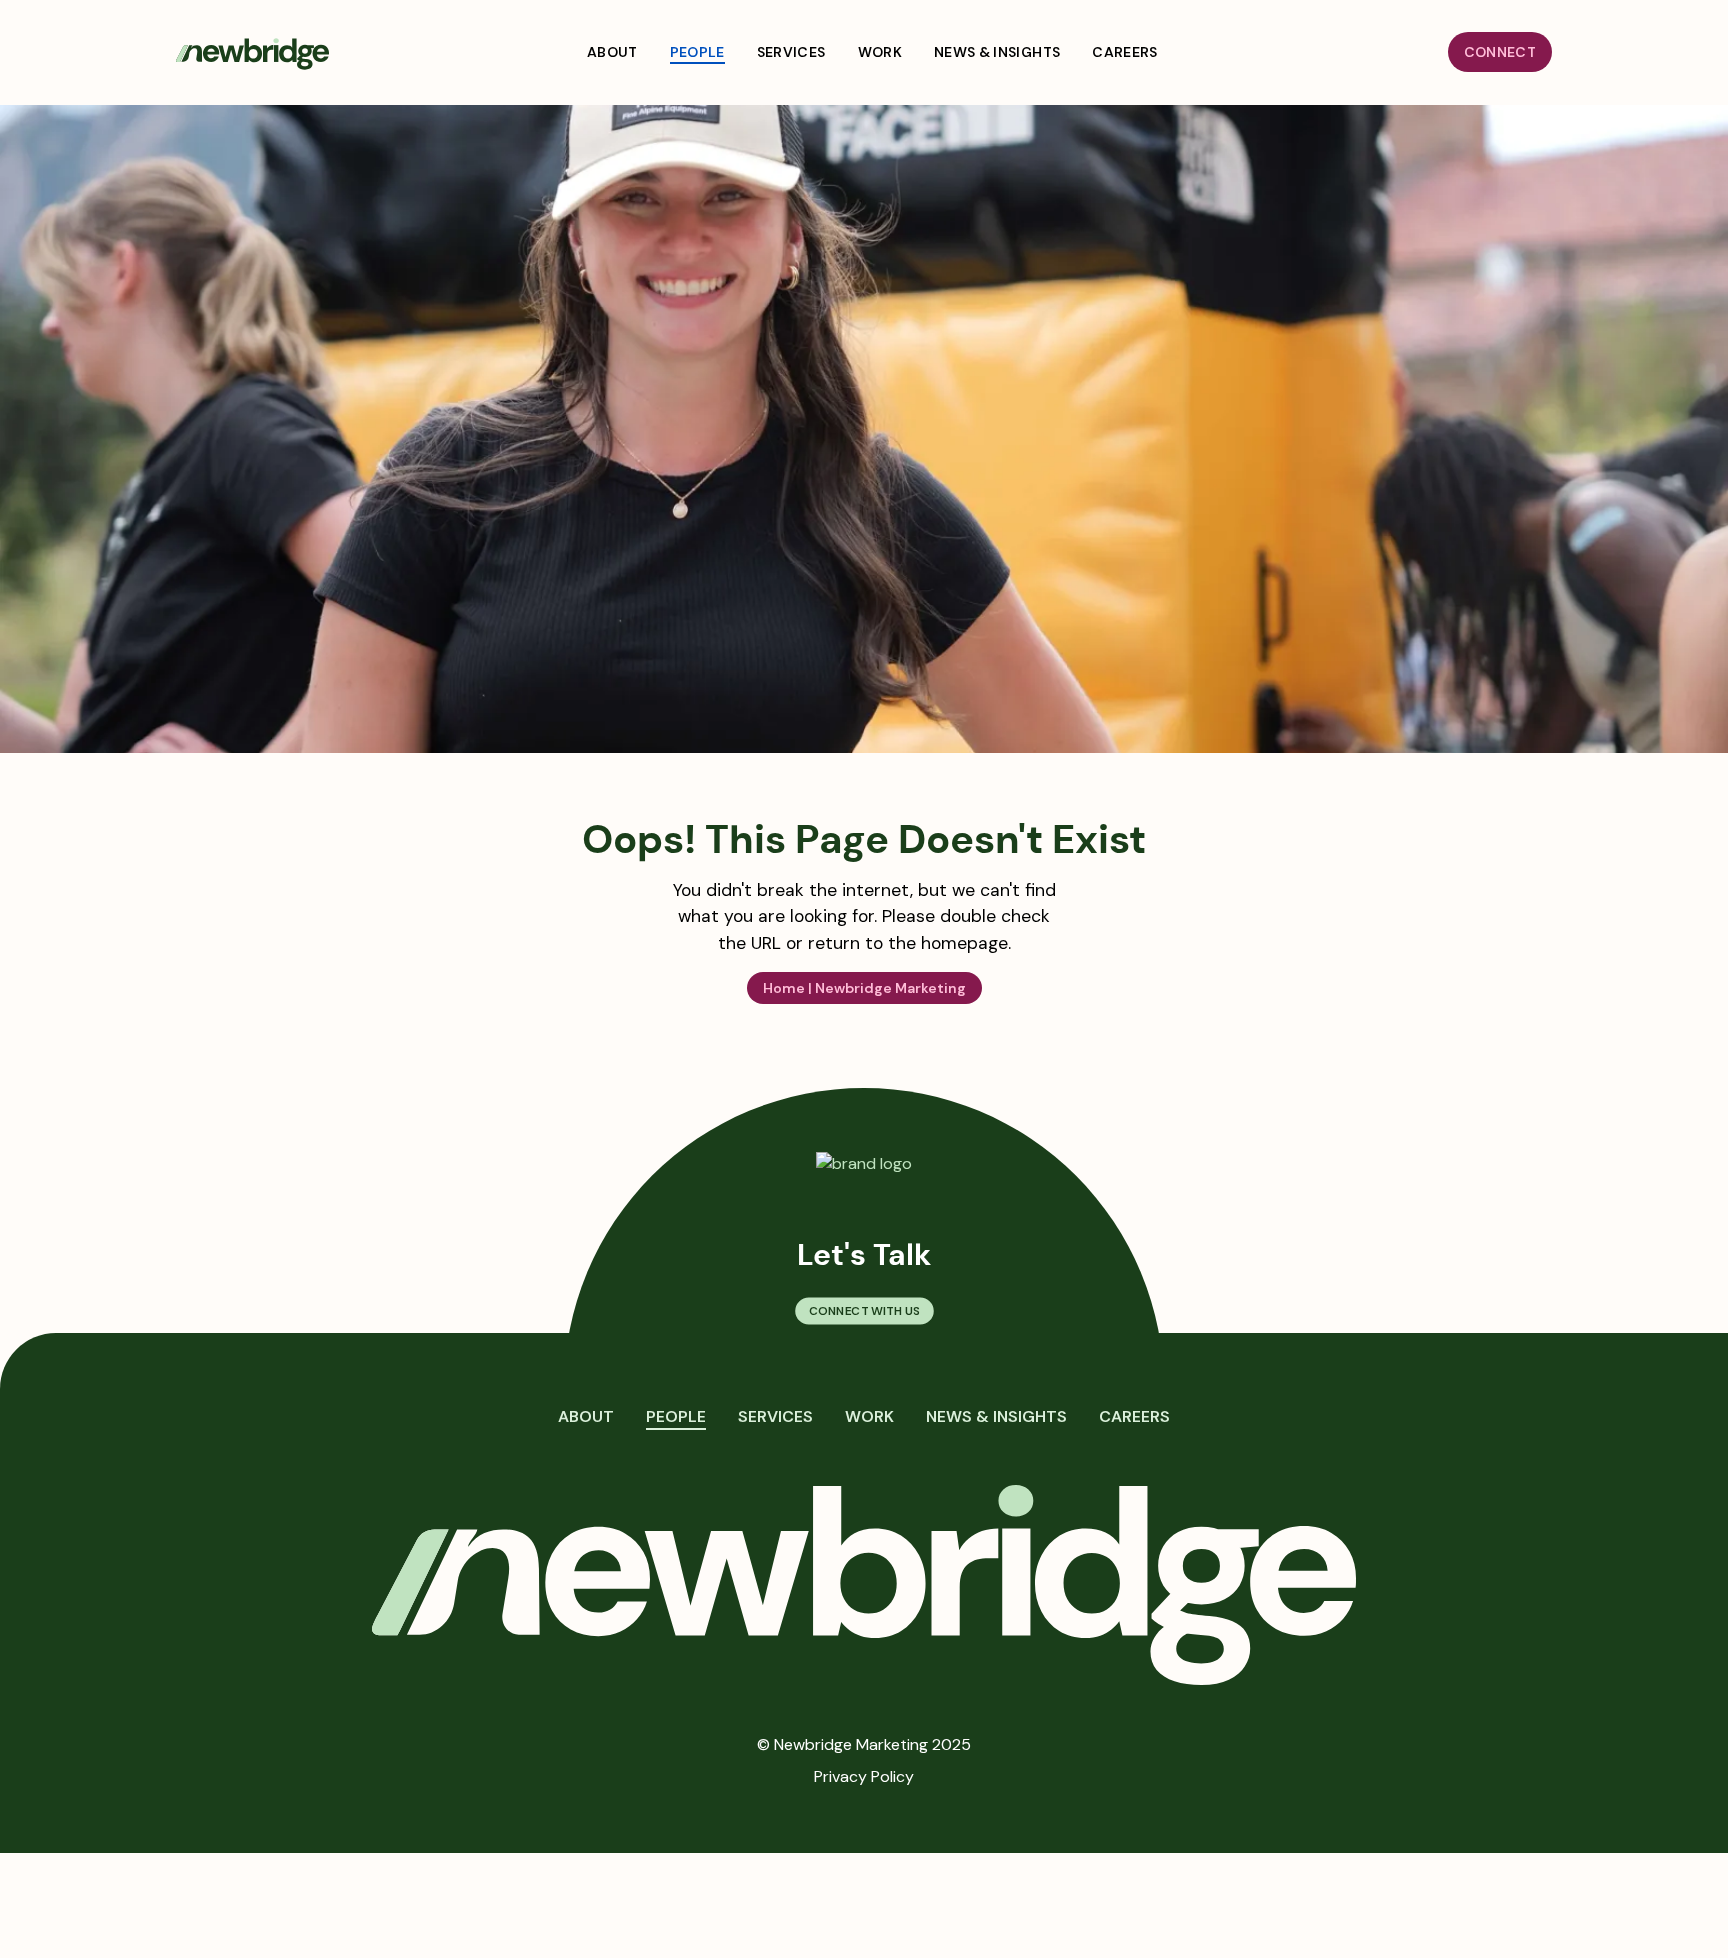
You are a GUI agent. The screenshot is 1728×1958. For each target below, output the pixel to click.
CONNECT (1500, 52)
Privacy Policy (864, 1776)
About (586, 1416)
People (676, 1416)
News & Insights (996, 1416)
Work (869, 1416)
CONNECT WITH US (863, 1311)
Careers (1134, 1416)
